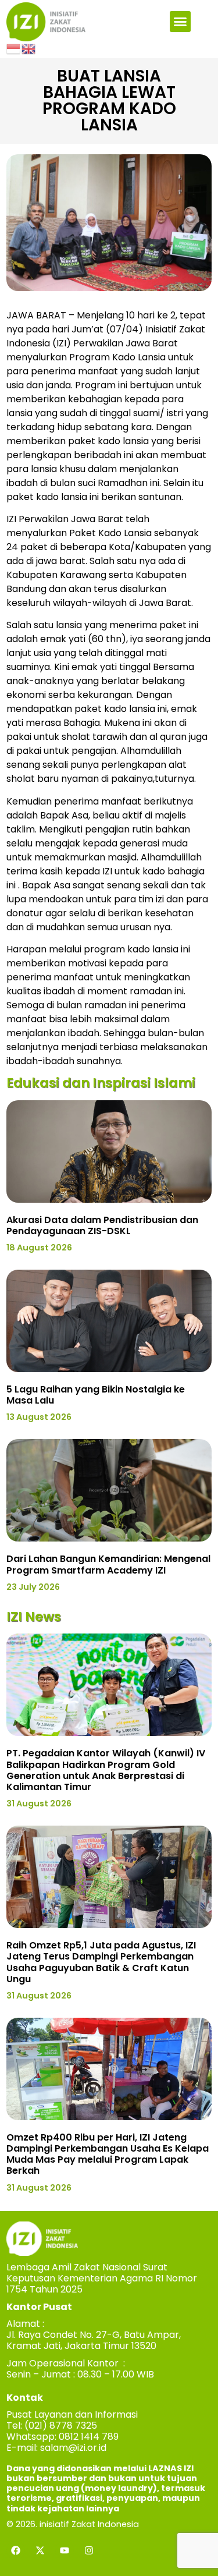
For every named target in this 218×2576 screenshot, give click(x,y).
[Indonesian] (14, 48)
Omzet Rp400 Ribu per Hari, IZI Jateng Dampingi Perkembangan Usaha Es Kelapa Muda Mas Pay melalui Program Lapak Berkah (108, 2154)
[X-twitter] (40, 2550)
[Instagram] (89, 2550)
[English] (29, 48)
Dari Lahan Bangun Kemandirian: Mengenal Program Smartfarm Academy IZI (108, 1564)
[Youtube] (65, 2550)
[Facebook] (16, 2550)
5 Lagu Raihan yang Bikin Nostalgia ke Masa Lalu (96, 1395)
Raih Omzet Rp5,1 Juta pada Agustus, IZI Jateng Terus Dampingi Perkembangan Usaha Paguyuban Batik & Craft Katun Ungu (101, 1962)
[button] (180, 22)
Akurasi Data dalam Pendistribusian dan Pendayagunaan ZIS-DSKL (102, 1225)
